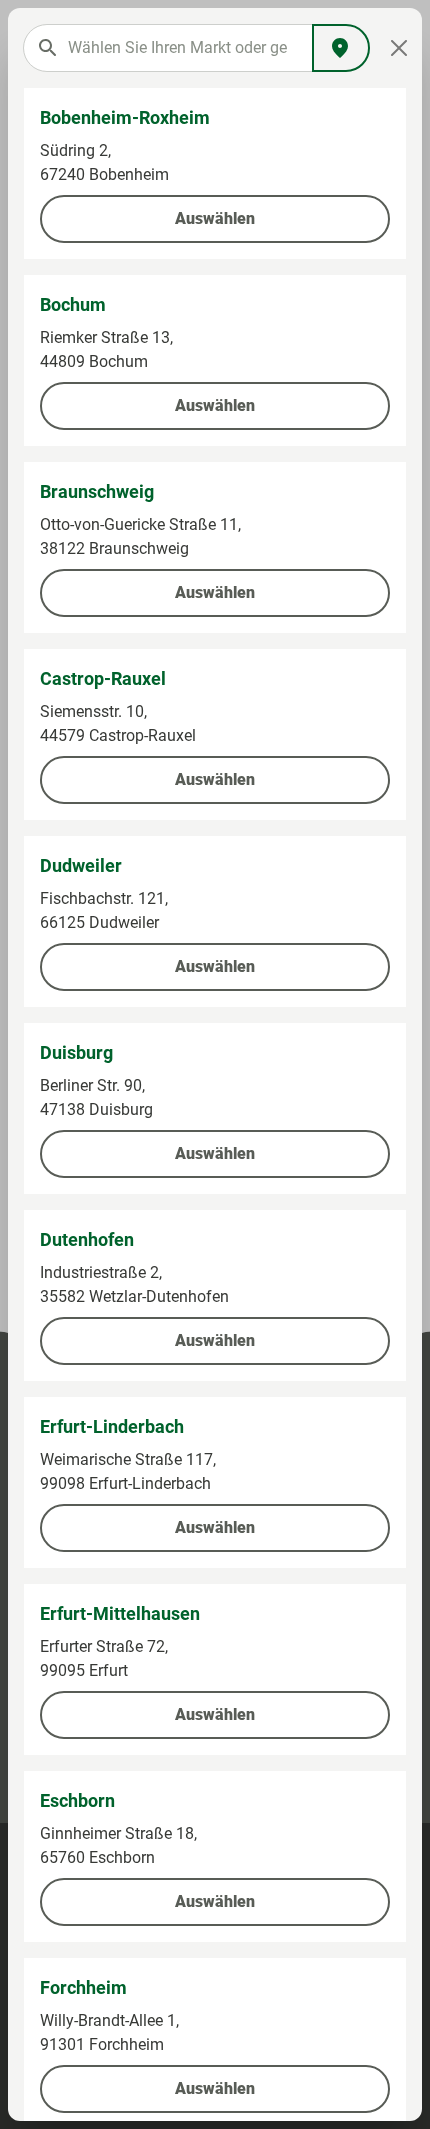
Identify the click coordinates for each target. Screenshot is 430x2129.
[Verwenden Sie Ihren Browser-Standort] (341, 48)
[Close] (398, 48)
